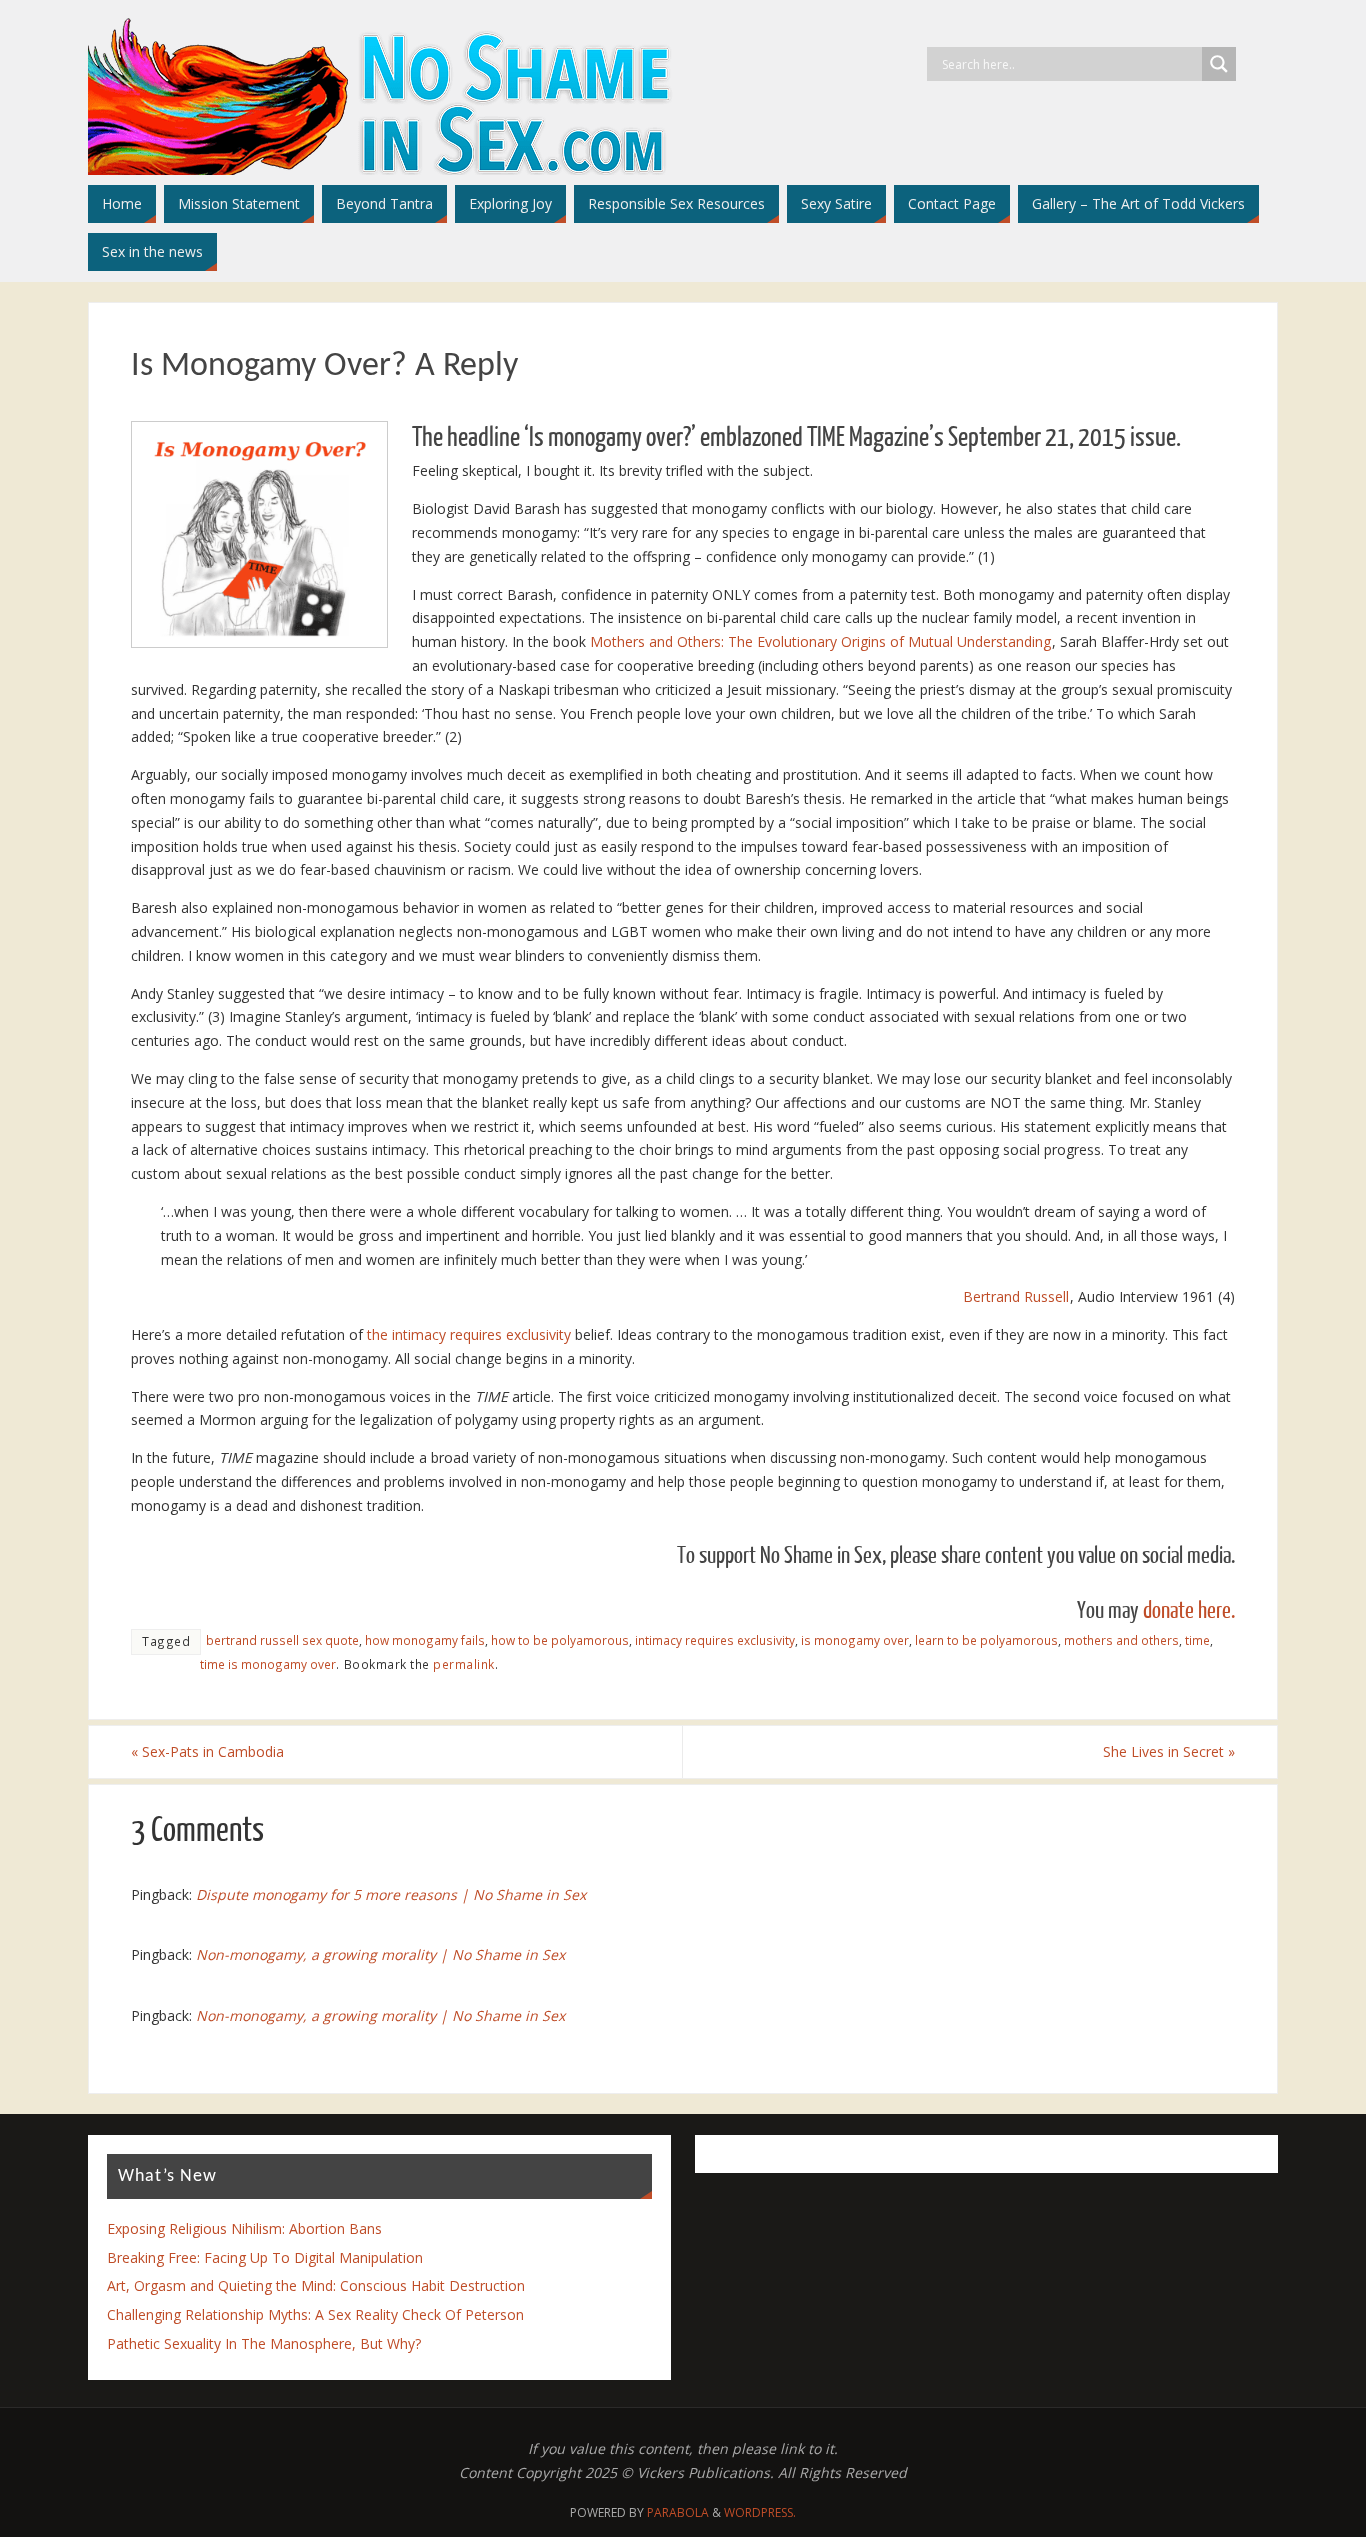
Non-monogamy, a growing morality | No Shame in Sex (380, 1954)
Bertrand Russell (1016, 1296)
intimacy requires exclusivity (715, 1640)
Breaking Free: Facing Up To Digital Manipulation (265, 2257)
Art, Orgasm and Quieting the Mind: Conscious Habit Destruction (316, 2285)
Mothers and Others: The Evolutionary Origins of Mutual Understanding (820, 641)
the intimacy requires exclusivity (469, 1334)
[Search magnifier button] (1219, 64)
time (1197, 1640)
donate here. (1189, 1610)
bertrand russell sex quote (282, 1640)
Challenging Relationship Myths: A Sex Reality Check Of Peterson (315, 2314)
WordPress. (760, 2512)
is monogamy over (855, 1640)
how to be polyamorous (560, 1640)
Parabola (678, 2512)
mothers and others (1121, 1640)
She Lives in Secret (1169, 1751)
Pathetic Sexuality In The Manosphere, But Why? (264, 2343)
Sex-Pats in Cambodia (207, 1751)
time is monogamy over (268, 1664)
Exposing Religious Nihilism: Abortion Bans (244, 2228)
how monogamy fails (425, 1640)
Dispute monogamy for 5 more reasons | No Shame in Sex (391, 1894)
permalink (464, 1664)
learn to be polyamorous (986, 1640)
